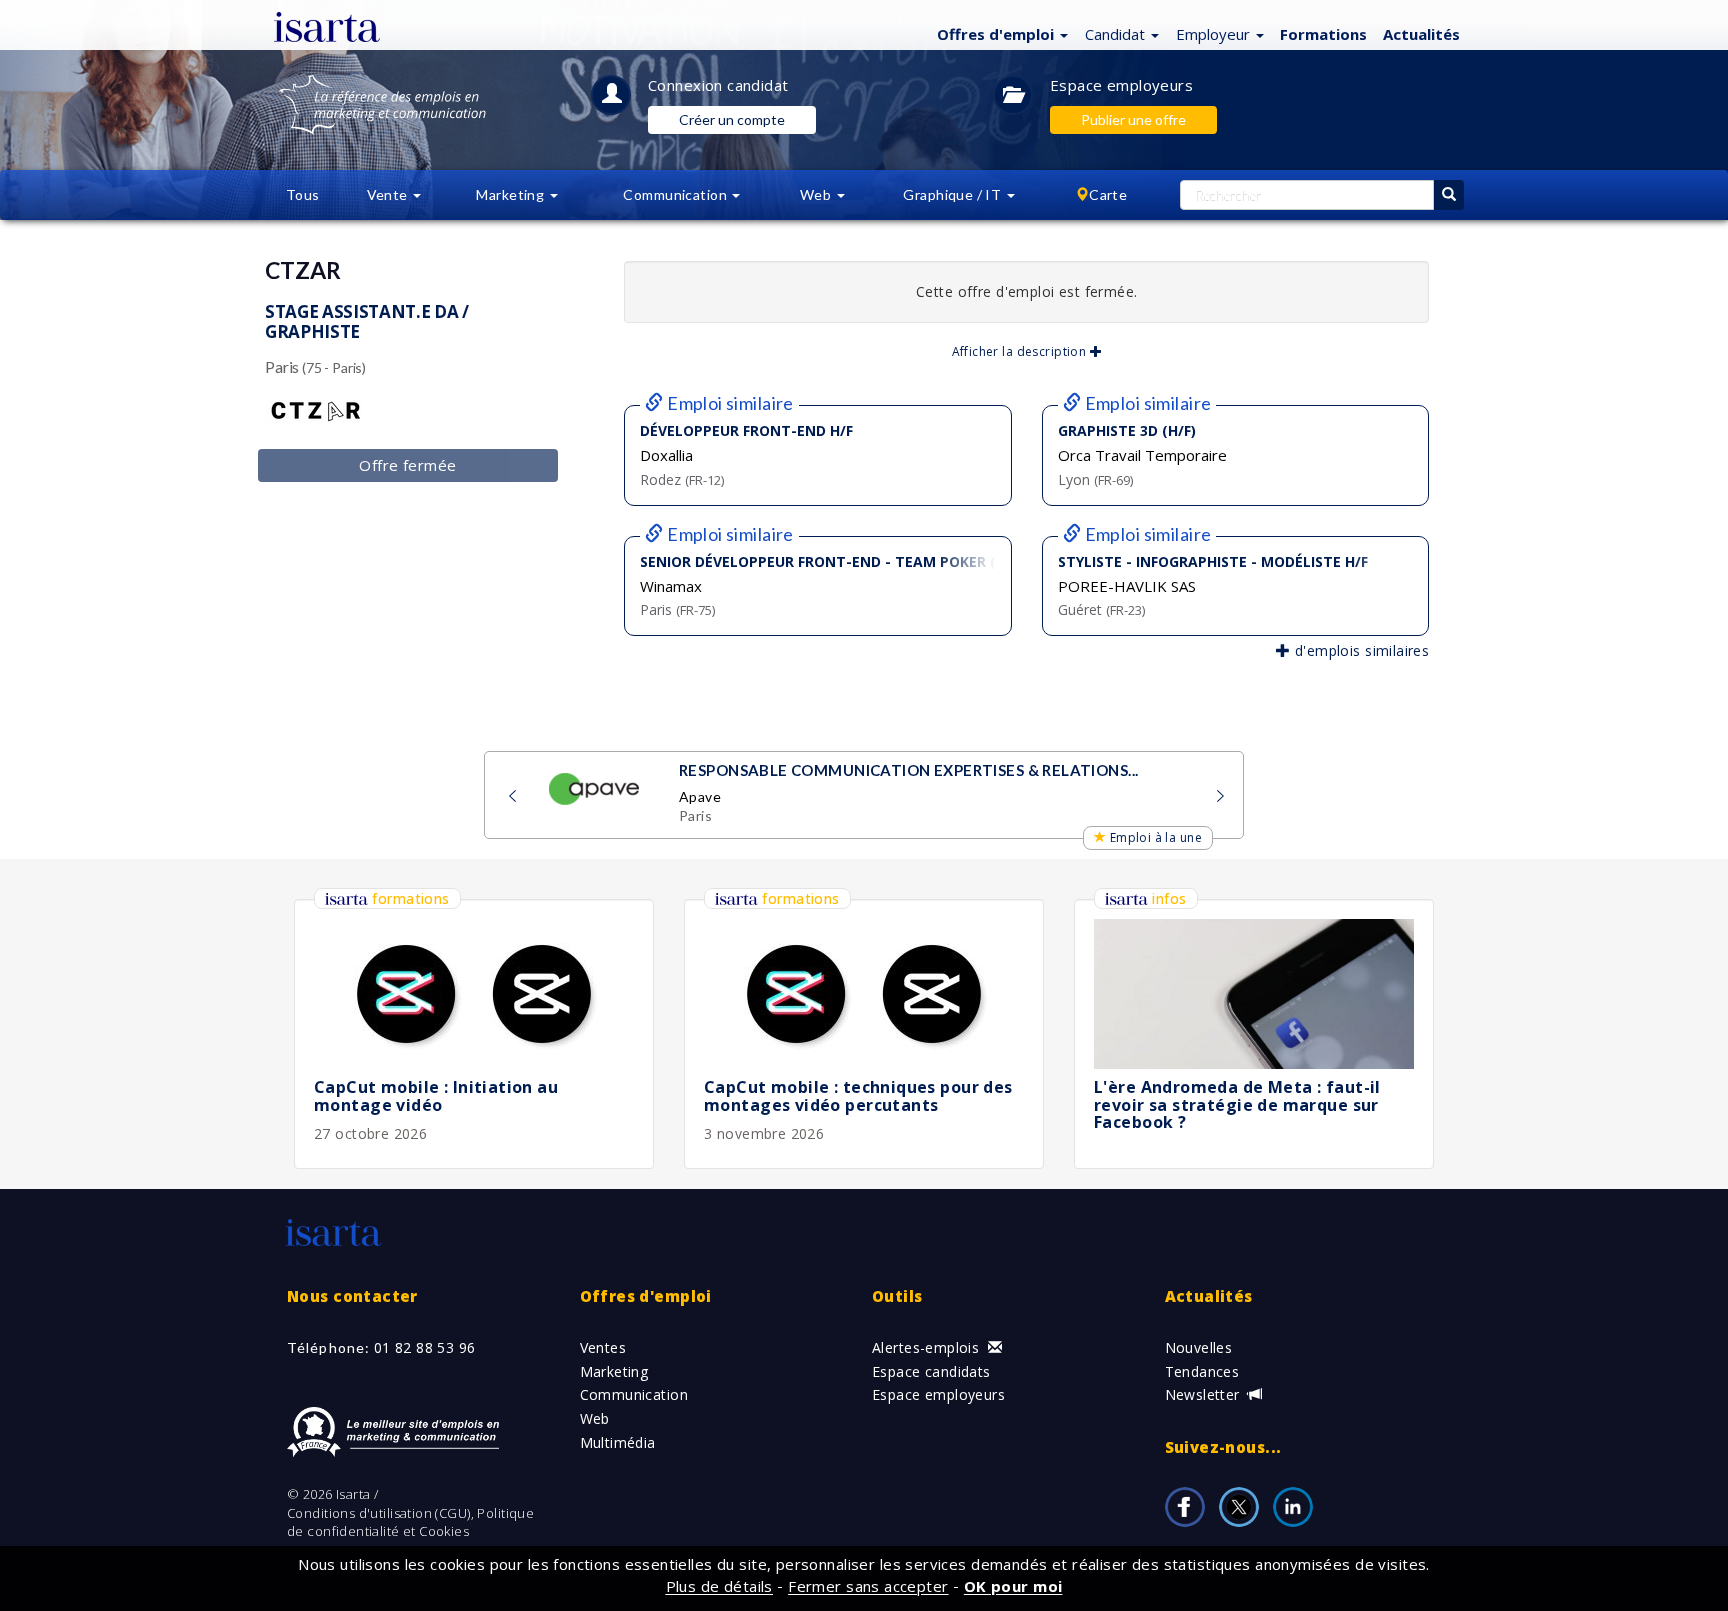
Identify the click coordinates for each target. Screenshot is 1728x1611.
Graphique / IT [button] (953, 194)
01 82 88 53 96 (425, 1347)
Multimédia (618, 1442)
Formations (1323, 34)
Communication (634, 1394)
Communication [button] (676, 194)
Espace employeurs (1121, 85)
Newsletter (1205, 1394)
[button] (1000, 33)
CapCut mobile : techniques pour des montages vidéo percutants (858, 1096)
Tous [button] (303, 194)
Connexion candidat (718, 85)
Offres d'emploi (646, 1296)
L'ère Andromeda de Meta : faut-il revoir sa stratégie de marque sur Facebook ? (1237, 1104)
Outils (897, 1296)
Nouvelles (1199, 1347)
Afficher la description (1021, 351)
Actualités (1421, 34)
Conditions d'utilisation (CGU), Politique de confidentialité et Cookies (410, 1522)
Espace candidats (931, 1371)
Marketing (614, 1371)
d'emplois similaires (1359, 650)
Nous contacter (352, 1296)
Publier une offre (1133, 119)
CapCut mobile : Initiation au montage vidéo (436, 1096)
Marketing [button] (511, 194)
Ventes (603, 1347)
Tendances (1202, 1371)
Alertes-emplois (928, 1347)
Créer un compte (732, 119)
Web (595, 1418)
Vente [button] (389, 194)
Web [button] (817, 194)
